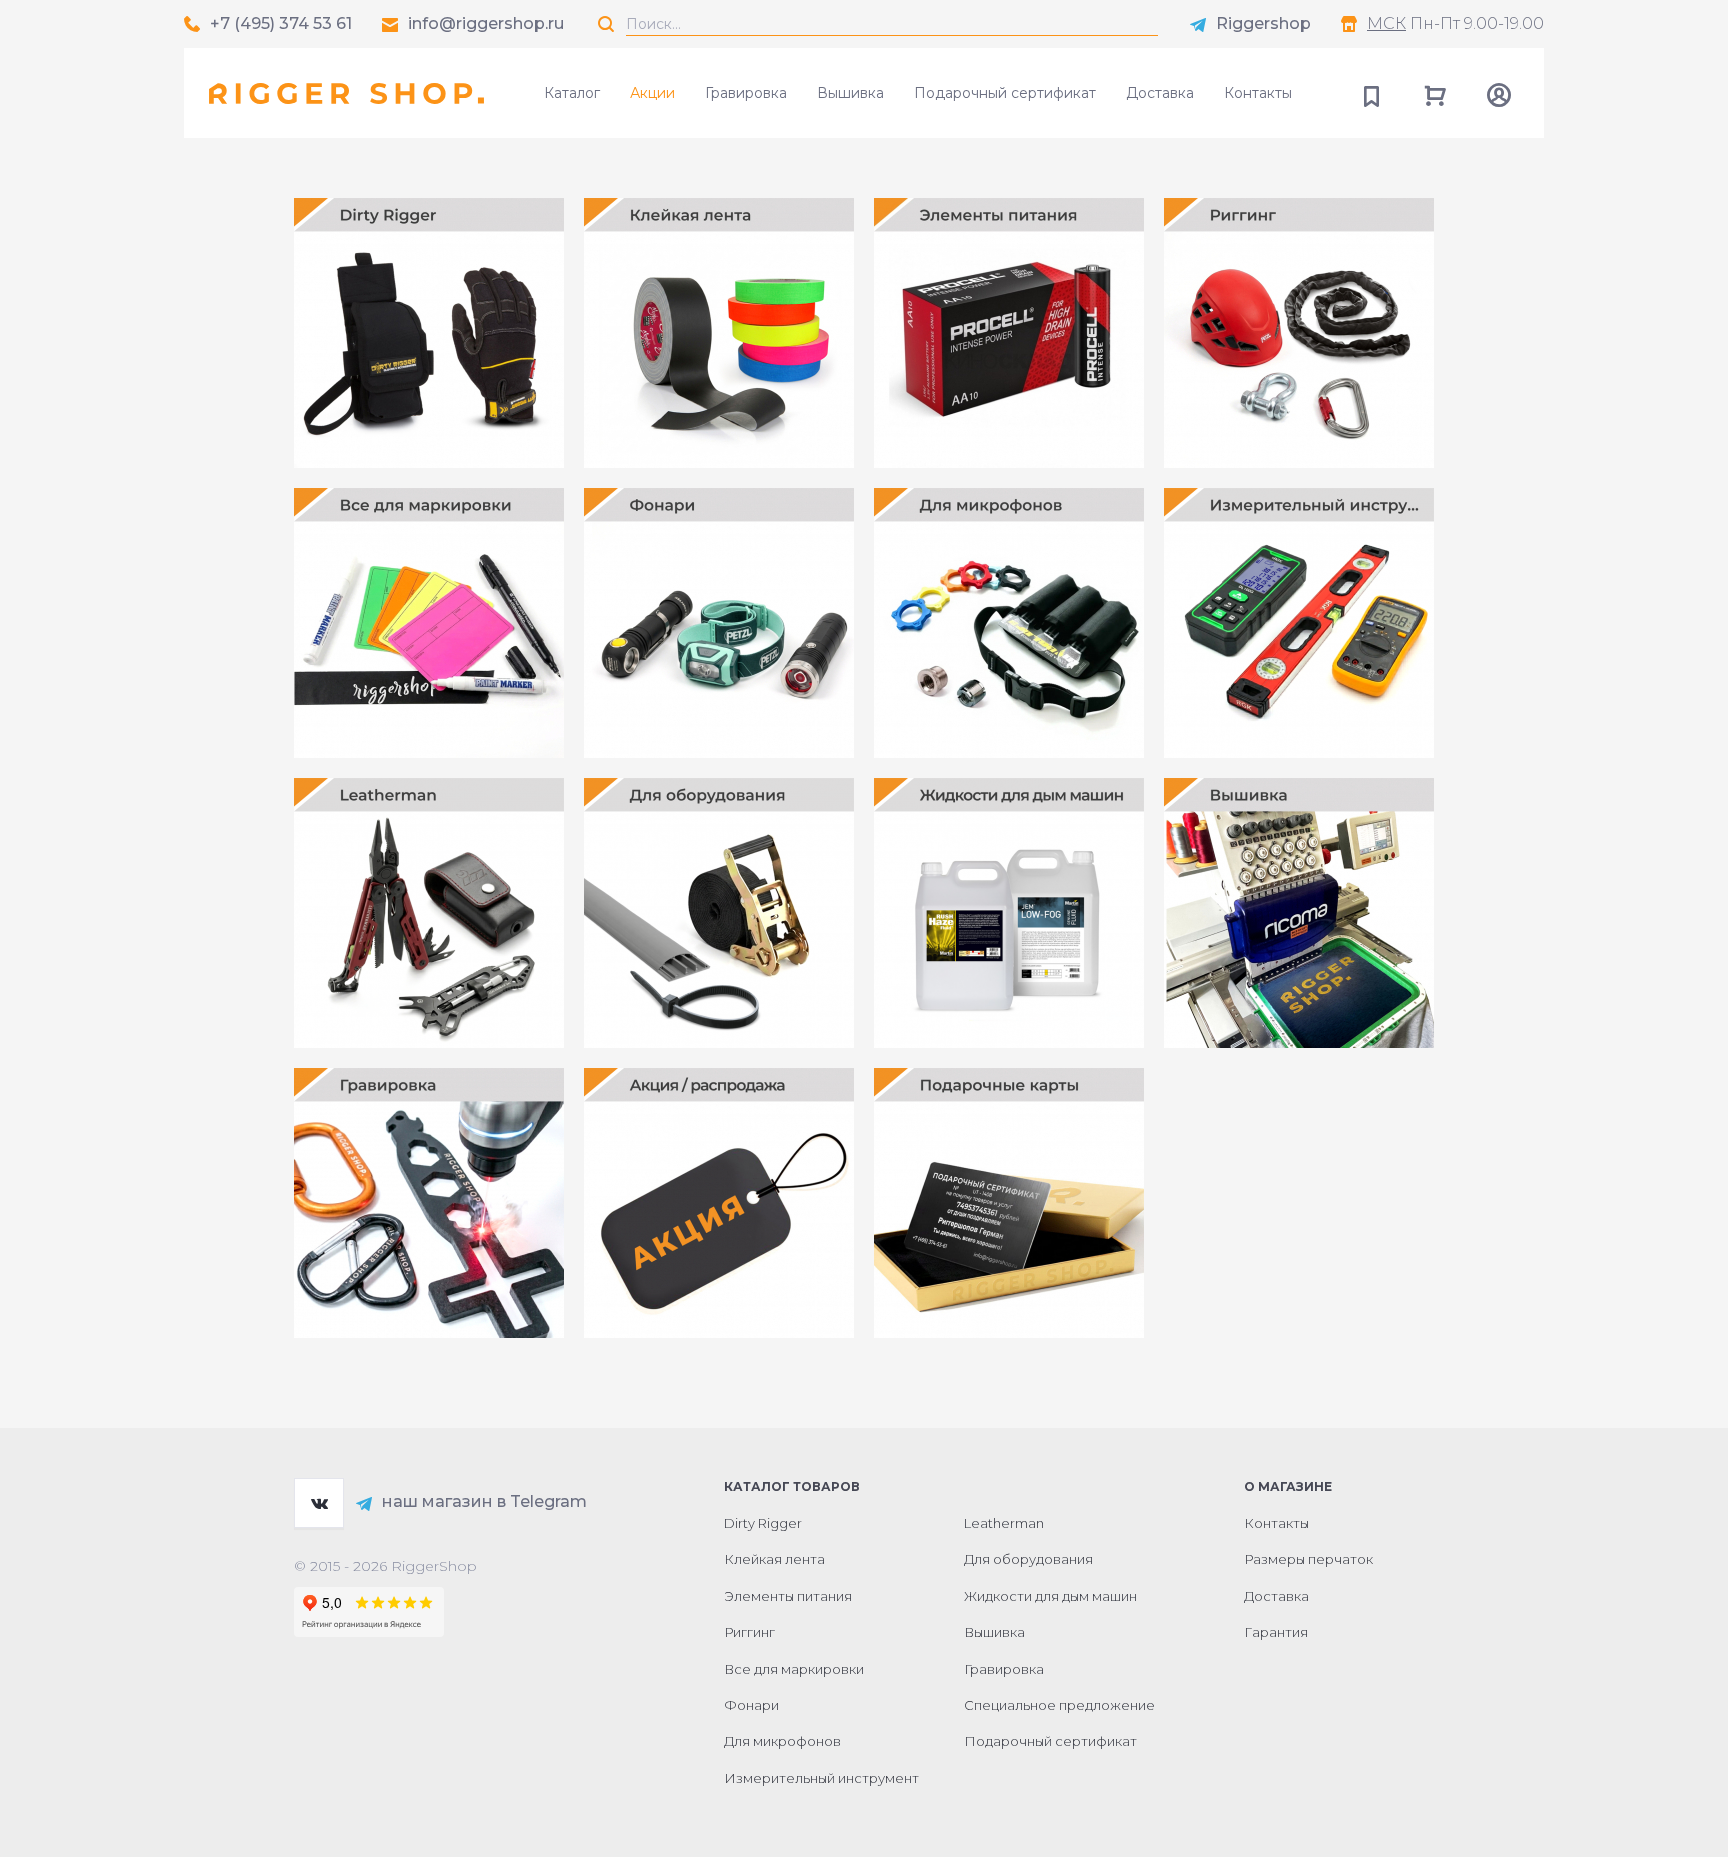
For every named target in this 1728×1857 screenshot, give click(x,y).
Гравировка (746, 93)
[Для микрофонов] (1009, 623)
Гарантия (1276, 1632)
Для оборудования (1028, 1559)
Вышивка (850, 93)
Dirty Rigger (763, 1523)
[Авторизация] (1499, 93)
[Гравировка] (429, 1203)
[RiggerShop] (346, 93)
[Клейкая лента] (719, 333)
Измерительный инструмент (821, 1778)
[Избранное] (1371, 93)
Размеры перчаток (1308, 1559)
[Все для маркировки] (429, 623)
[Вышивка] (1299, 913)
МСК (1386, 23)
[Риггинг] (1299, 333)
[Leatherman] (429, 913)
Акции (652, 93)
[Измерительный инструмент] (1299, 623)
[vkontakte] (319, 1503)
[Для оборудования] (719, 913)
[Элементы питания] (1009, 333)
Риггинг (749, 1632)
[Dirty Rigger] (429, 333)
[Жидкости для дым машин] (1009, 913)
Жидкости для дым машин (1050, 1596)
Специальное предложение (1059, 1705)
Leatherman (1004, 1523)
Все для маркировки (794, 1669)
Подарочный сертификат (1005, 93)
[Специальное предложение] (719, 1203)
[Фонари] (719, 623)
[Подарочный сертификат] (1009, 1203)
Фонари (751, 1705)
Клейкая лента (774, 1559)
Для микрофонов (782, 1741)
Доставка (1160, 93)
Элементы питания (788, 1596)
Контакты (1258, 93)
